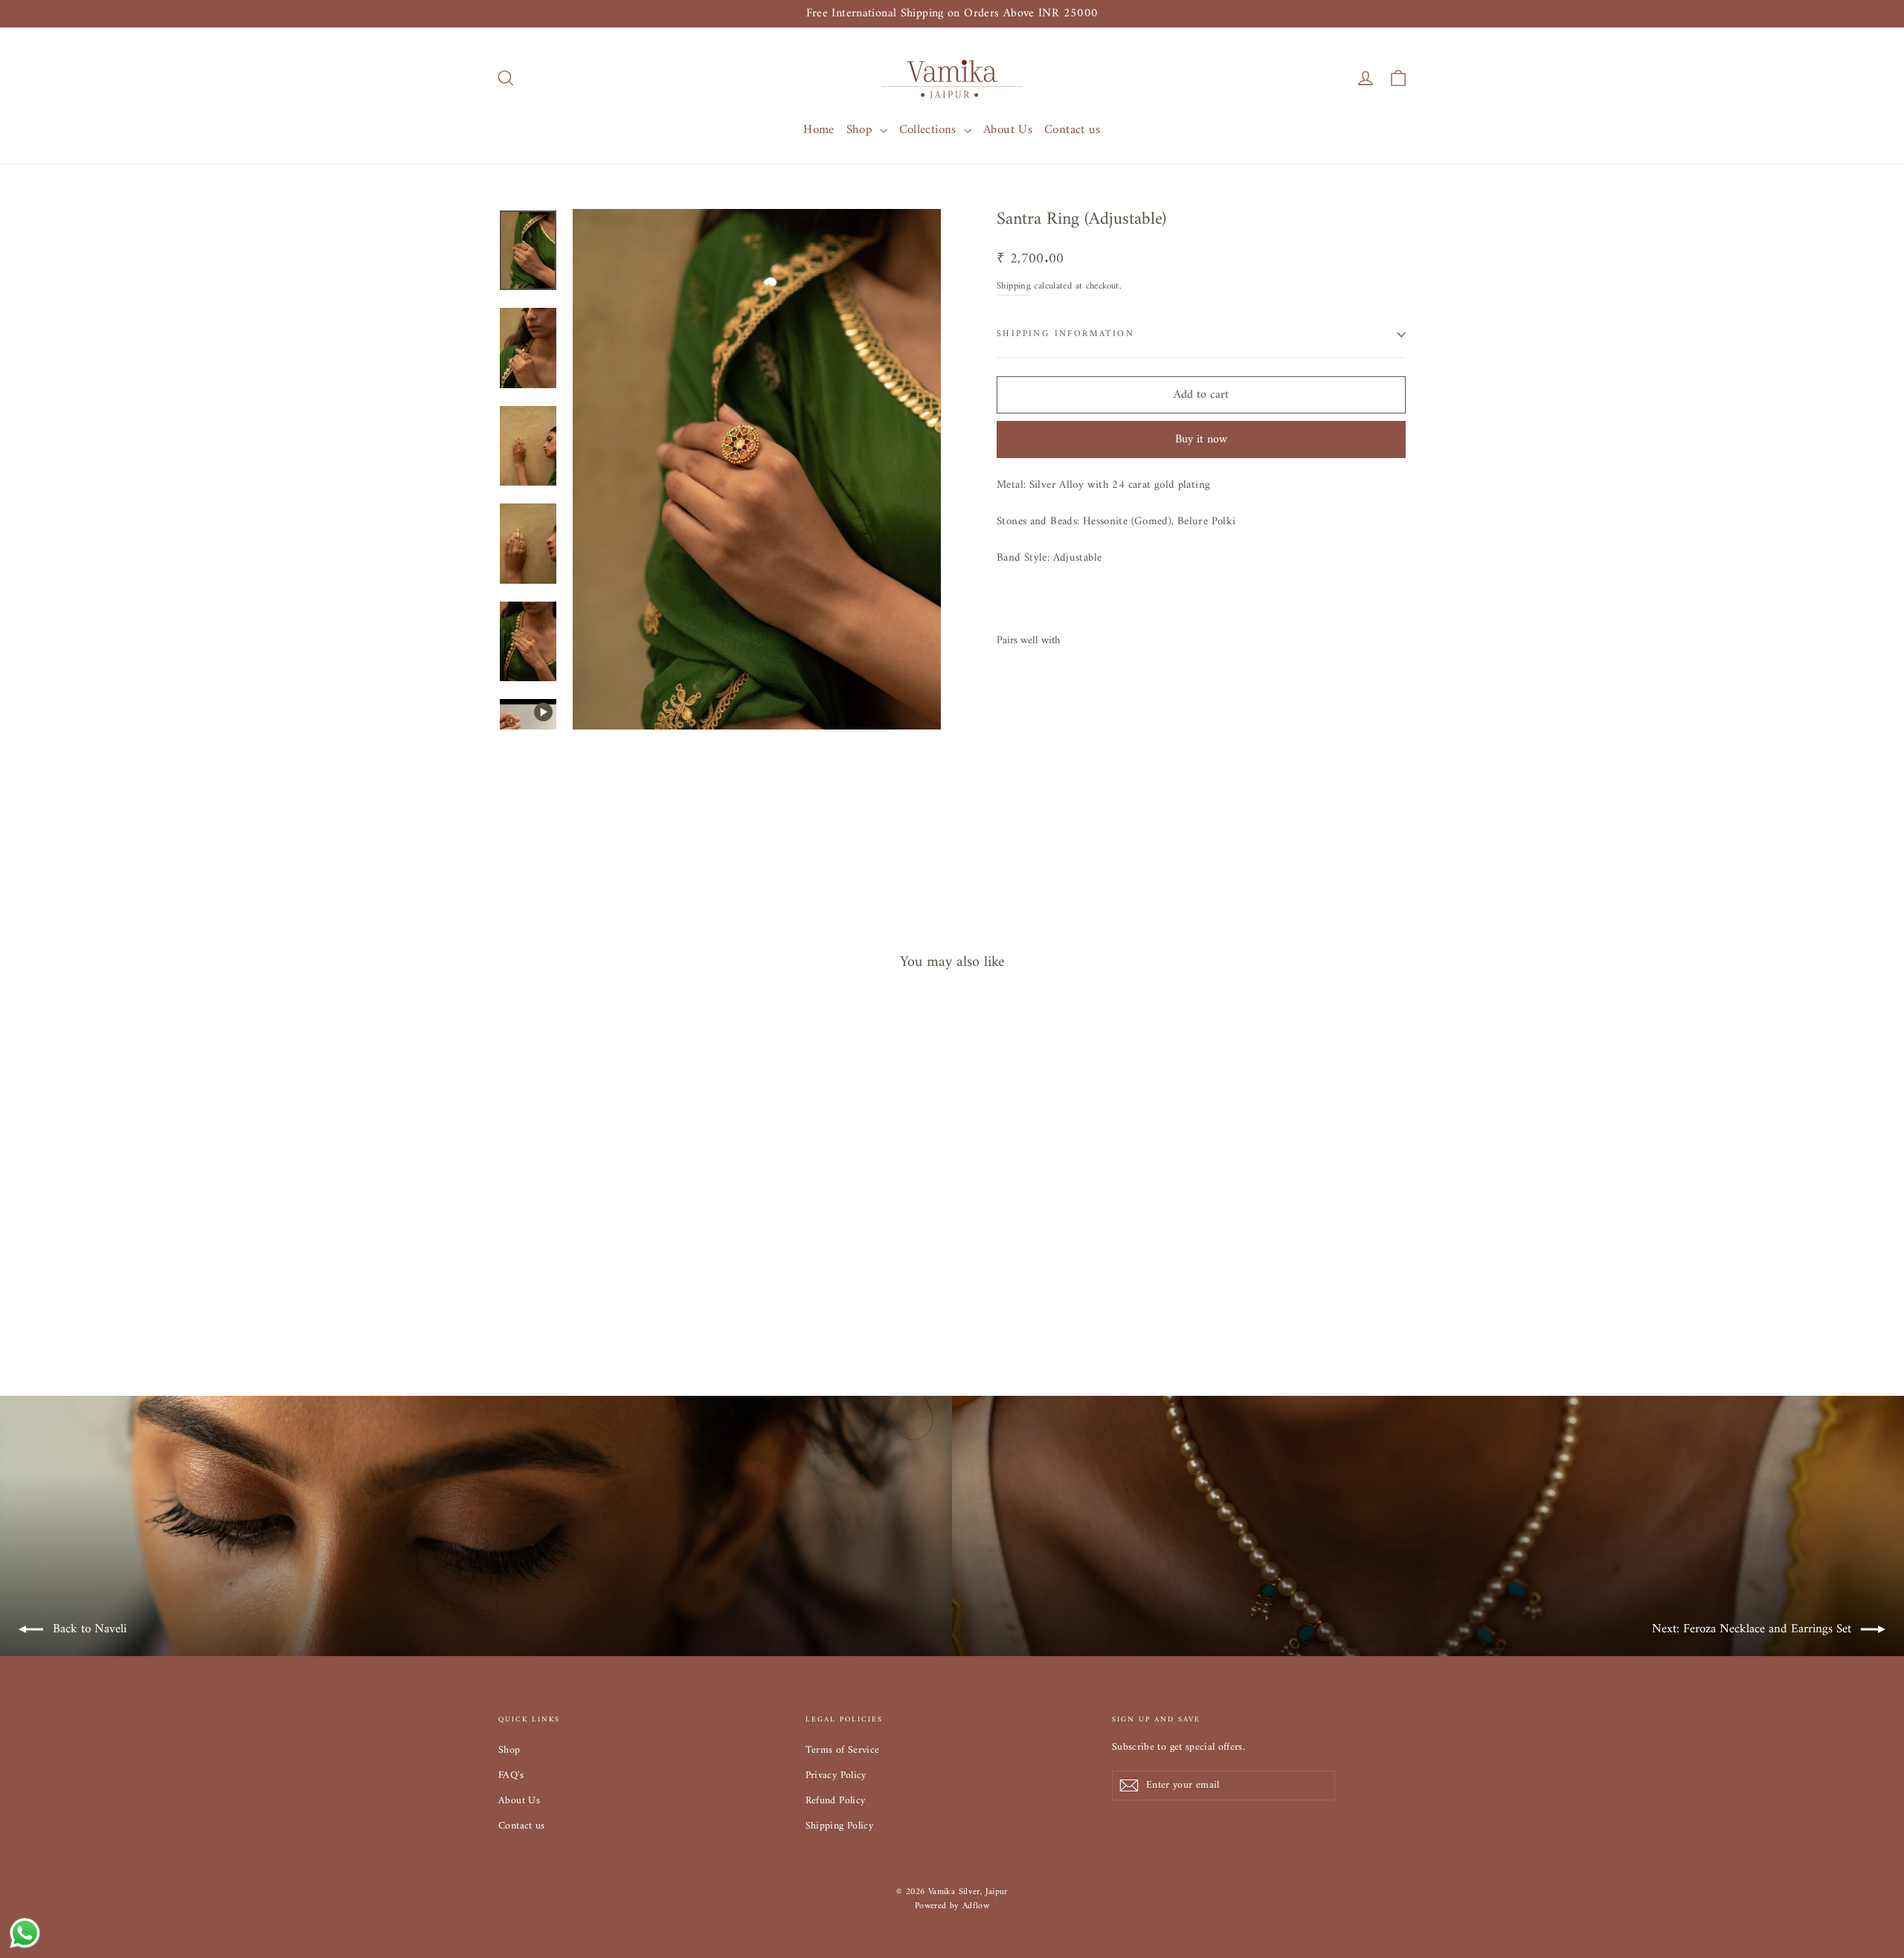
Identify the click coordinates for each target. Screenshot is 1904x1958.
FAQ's (511, 1775)
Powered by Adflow (952, 1906)
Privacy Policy (836, 1775)
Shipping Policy (840, 1826)
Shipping (1014, 286)
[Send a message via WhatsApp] (25, 1933)
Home (819, 130)
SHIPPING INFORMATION (1065, 334)
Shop (861, 130)
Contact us (1072, 130)
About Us (1008, 130)
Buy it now (1201, 439)
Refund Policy (836, 1801)
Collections (930, 130)
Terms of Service (843, 1750)
